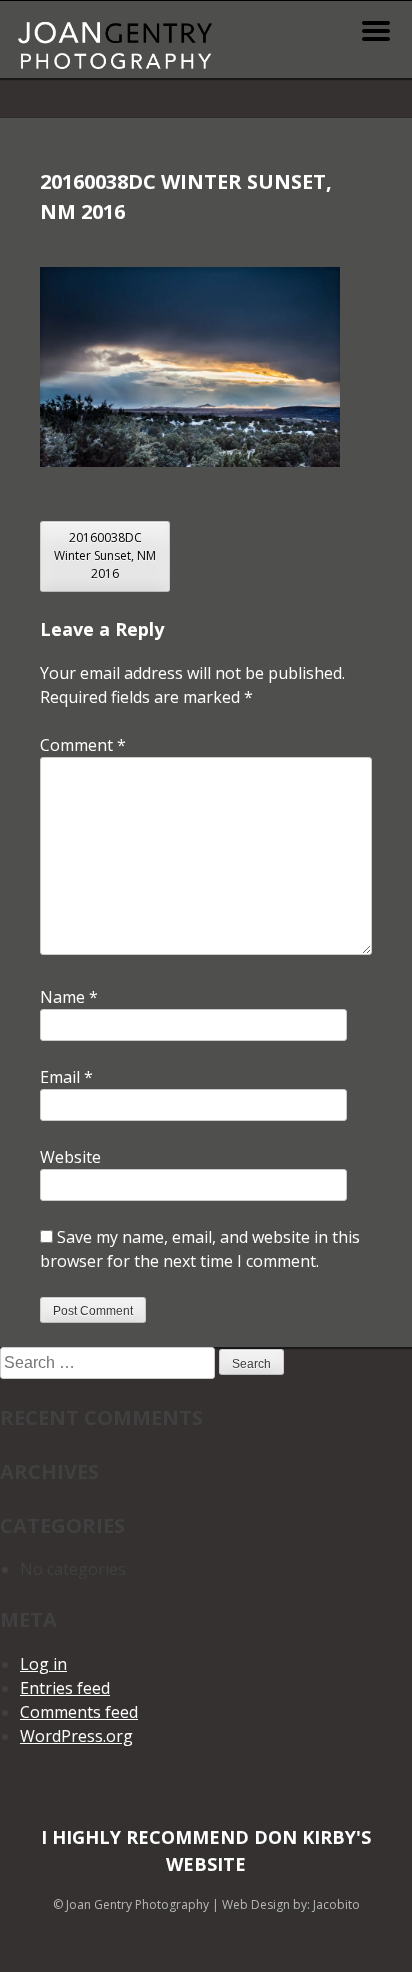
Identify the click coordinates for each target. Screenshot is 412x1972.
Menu (376, 31)
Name (69, 997)
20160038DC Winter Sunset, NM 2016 (105, 555)
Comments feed (79, 1712)
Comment (83, 745)
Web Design (256, 1904)
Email (66, 1077)
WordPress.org (76, 1736)
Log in (43, 1664)
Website (70, 1157)
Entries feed (65, 1688)
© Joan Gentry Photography (131, 1904)
